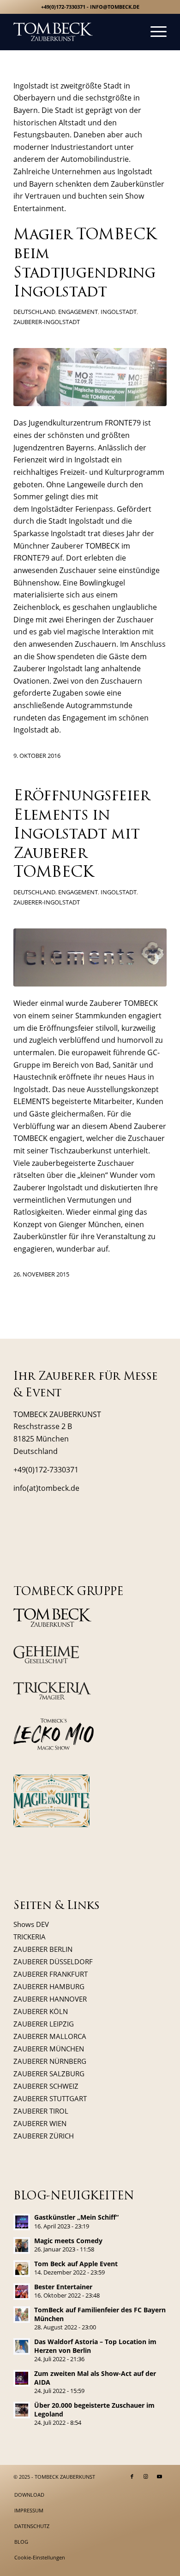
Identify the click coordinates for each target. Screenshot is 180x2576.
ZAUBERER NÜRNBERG (50, 2061)
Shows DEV (31, 1924)
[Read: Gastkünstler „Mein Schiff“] (22, 2222)
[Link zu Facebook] (132, 2476)
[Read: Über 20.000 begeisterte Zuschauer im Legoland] (22, 2410)
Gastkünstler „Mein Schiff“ (76, 2217)
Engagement (78, 312)
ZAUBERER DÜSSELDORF (53, 1962)
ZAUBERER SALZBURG (49, 2074)
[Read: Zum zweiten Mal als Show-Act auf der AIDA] (22, 2378)
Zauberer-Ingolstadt (47, 322)
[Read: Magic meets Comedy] (22, 2245)
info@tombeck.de (115, 7)
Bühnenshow (36, 583)
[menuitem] (154, 32)
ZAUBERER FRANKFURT (51, 1974)
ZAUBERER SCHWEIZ (46, 2086)
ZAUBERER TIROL (41, 2111)
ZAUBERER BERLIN (43, 1949)
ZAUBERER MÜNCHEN (49, 2049)
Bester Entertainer (63, 2287)
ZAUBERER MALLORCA (50, 2036)
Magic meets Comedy (68, 2241)
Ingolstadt (119, 312)
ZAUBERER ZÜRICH (44, 2136)
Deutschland (34, 312)
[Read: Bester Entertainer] (22, 2292)
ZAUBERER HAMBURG (49, 1986)
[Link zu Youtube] (160, 2476)
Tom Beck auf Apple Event (76, 2264)
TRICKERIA (30, 1937)
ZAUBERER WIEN (40, 2123)
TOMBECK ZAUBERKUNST (65, 2477)
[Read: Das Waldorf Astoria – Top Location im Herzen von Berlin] (22, 2346)
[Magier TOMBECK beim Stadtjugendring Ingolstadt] (90, 377)
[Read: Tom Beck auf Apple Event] (22, 2269)
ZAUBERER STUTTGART (50, 2098)
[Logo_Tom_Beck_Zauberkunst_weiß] (75, 32)
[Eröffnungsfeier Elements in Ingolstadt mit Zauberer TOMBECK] (90, 957)
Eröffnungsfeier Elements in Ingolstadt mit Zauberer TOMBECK (81, 835)
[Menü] (154, 32)
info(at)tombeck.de (46, 1488)
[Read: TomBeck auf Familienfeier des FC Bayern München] (22, 2315)
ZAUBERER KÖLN (41, 2011)
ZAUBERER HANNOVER (50, 1999)
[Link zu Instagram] (146, 2476)
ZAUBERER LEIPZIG (44, 2024)
